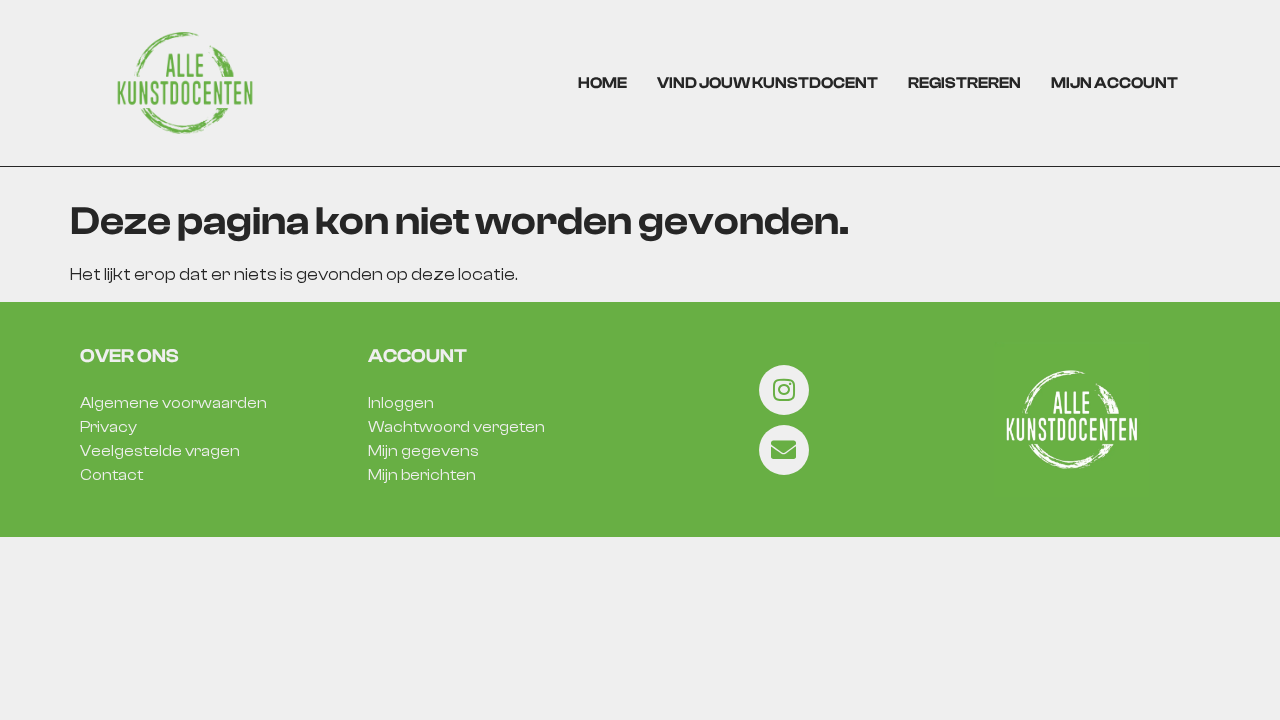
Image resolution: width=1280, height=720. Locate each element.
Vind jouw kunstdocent (767, 83)
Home (602, 83)
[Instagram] (784, 390)
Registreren (964, 83)
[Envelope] (784, 450)
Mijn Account (1114, 83)
